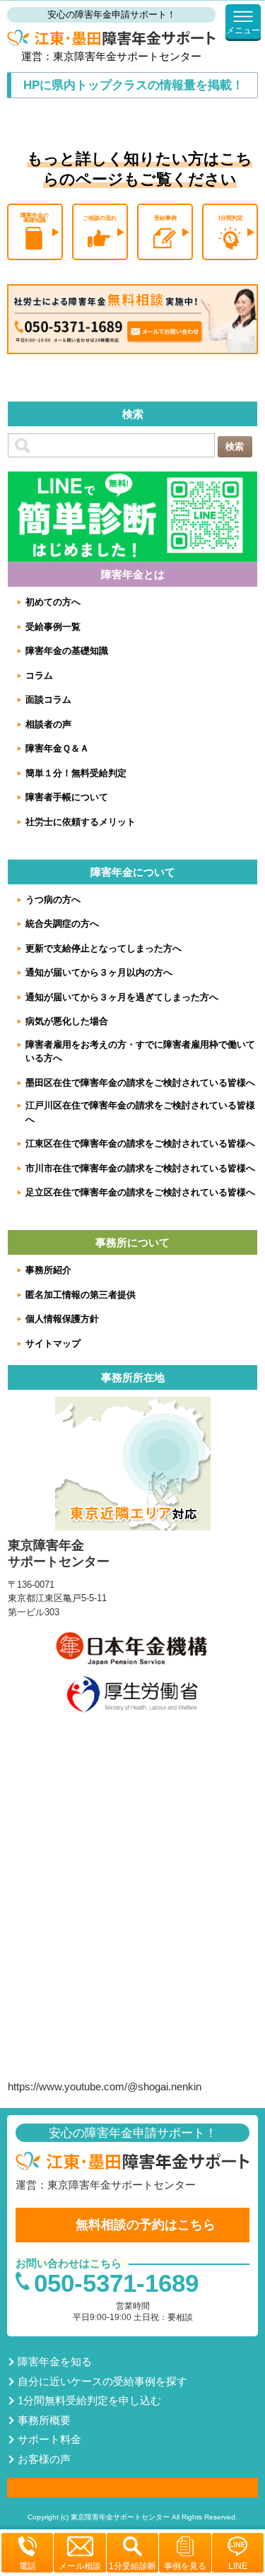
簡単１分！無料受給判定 (76, 773)
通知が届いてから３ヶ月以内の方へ (99, 972)
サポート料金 (49, 2439)
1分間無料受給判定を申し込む (89, 2400)
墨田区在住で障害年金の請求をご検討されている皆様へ (140, 1083)
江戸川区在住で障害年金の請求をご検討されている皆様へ (140, 1112)
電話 (28, 2566)
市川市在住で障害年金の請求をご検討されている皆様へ (140, 1168)
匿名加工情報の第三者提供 (81, 1295)
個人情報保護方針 (62, 1319)
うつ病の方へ (53, 900)
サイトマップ (53, 1343)
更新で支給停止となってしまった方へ (104, 948)
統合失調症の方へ (62, 924)
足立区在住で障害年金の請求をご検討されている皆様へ (140, 1192)
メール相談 (80, 2566)
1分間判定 (230, 218)
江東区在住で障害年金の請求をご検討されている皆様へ (140, 1143)
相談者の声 (48, 724)
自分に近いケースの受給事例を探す (102, 2381)
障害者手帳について (67, 797)
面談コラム (48, 699)
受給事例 (165, 218)
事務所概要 (44, 2420)
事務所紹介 (48, 1270)
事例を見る (185, 2566)
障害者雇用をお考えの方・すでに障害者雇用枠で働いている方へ (140, 1052)
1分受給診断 (132, 2566)
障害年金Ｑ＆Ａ (57, 748)
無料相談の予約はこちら (146, 2225)
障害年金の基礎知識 (35, 218)
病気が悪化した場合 (67, 1021)
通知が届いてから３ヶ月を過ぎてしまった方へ (122, 997)
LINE (238, 2566)
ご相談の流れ (100, 218)
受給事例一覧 (53, 627)
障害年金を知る (55, 2361)
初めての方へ (53, 602)
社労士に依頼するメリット (81, 822)
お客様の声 (44, 2459)
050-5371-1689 (116, 2283)
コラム (39, 675)
